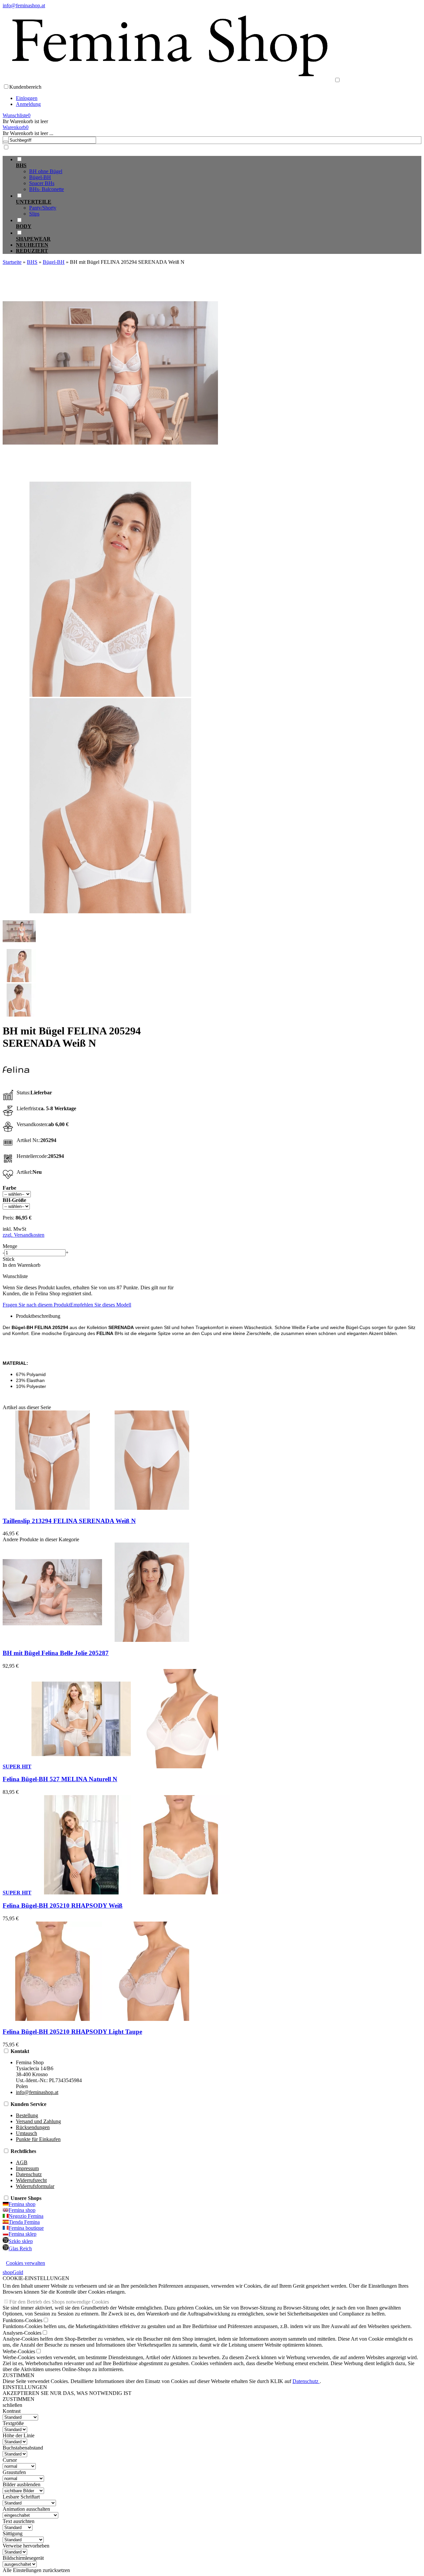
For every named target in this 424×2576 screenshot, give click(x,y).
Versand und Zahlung (38, 2121)
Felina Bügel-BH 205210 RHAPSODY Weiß (63, 1906)
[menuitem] (219, 174)
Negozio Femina (26, 2216)
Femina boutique (26, 2228)
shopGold (13, 2272)
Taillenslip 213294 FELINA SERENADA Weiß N (69, 1521)
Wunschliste (15, 1276)
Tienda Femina (24, 2222)
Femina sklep (23, 2234)
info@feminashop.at (24, 5)
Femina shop (22, 2204)
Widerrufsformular (35, 2186)
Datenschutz (29, 2174)
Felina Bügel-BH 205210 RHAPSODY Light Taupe (72, 2032)
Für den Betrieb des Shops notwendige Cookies (59, 2302)
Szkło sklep (21, 2241)
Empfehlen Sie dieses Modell (101, 1305)
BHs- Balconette (47, 189)
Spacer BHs (42, 183)
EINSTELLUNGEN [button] (25, 2387)
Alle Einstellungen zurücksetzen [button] (36, 2570)
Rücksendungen (33, 2127)
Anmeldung (28, 104)
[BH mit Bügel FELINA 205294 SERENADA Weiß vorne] (110, 695)
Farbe (9, 1188)
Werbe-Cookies (19, 2351)
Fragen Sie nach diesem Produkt (36, 1305)
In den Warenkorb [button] (22, 1265)
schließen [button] (12, 2405)
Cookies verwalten (26, 2263)
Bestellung (27, 2115)
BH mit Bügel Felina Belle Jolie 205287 (56, 1653)
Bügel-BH (40, 177)
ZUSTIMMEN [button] (19, 2375)
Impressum (27, 2168)
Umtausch (26, 2133)
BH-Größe (14, 1200)
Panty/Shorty (43, 208)
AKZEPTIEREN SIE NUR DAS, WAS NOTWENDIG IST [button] (67, 2393)
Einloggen (27, 98)
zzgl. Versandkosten (24, 1235)
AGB (22, 2162)
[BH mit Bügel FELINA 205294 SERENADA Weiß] (110, 478)
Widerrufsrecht (31, 2180)
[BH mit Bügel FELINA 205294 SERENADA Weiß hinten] (110, 911)
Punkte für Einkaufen (38, 2139)
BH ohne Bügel (46, 171)
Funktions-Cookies (23, 2320)
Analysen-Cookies (22, 2333)
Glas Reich (20, 2248)
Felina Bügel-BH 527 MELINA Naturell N (60, 1779)
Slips (34, 214)
